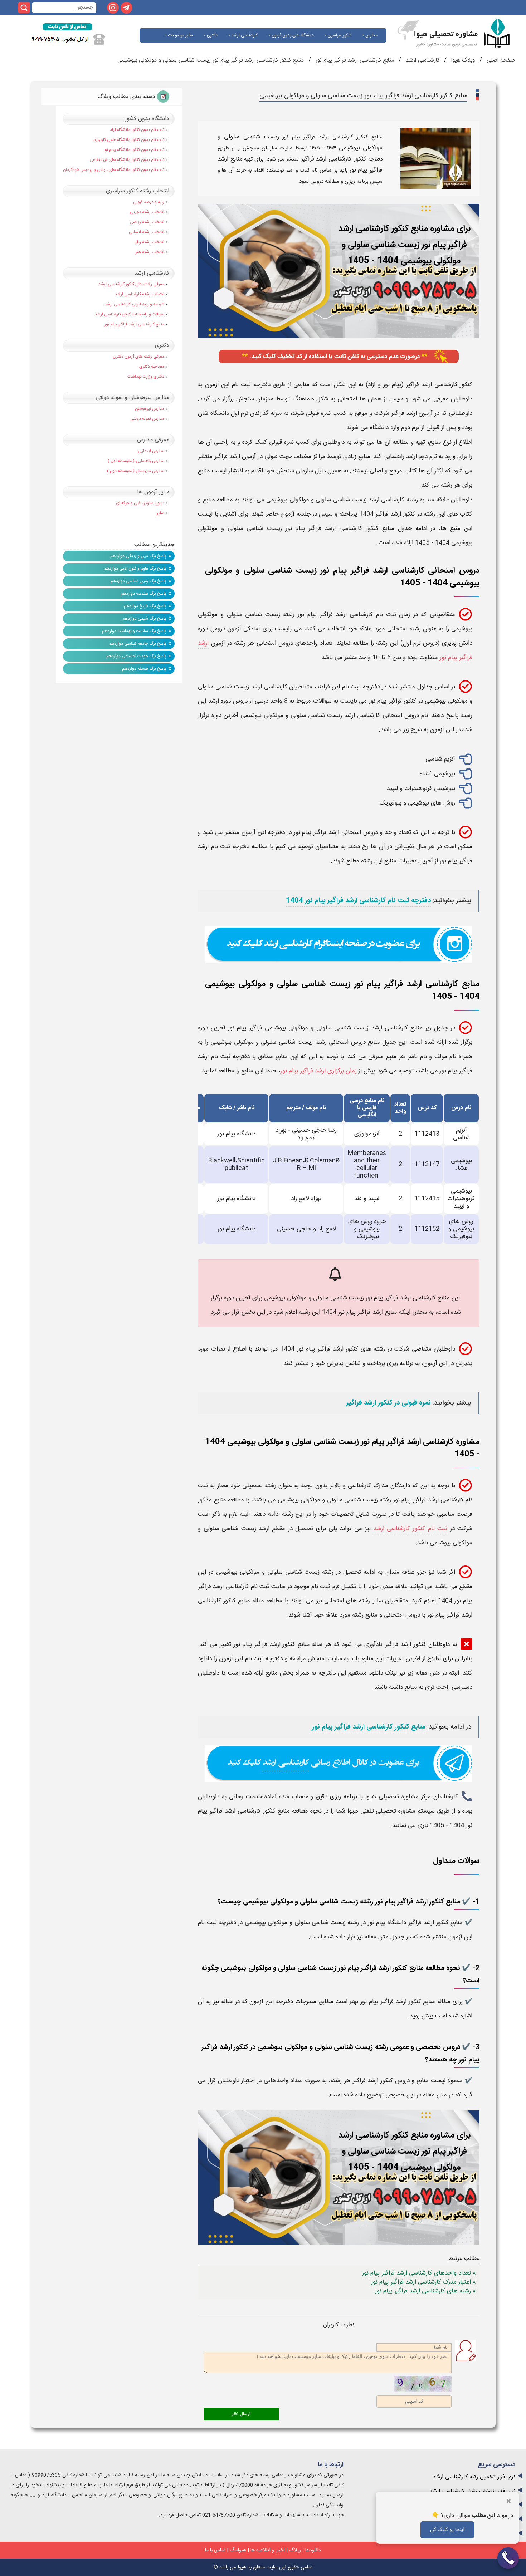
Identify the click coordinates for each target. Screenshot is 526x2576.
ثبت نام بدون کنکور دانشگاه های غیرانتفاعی (127, 160)
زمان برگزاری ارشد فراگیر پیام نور (319, 1071)
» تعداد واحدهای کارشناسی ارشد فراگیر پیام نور (419, 2273)
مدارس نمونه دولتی (147, 419)
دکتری (212, 35)
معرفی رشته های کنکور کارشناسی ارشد (131, 284)
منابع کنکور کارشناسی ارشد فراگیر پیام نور (369, 1727)
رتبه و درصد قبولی (149, 202)
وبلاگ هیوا (462, 60)
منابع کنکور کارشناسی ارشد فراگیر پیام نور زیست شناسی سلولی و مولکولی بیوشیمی (211, 60)
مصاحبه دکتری (152, 367)
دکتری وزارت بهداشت (146, 377)
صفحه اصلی (500, 60)
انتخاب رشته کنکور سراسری (138, 191)
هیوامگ (238, 2550)
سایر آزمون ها (153, 492)
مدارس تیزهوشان (150, 409)
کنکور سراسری (339, 35)
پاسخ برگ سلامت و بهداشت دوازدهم (134, 631)
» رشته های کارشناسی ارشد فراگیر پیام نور (425, 2291)
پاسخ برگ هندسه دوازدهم (143, 594)
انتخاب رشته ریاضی (147, 222)
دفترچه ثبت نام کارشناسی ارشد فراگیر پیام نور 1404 (358, 901)
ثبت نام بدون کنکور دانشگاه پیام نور (134, 150)
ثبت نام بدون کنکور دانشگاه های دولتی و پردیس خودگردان (114, 170)
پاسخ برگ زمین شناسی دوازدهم (138, 581)
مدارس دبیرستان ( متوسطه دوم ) (136, 471)
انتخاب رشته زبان (149, 242)
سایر (160, 513)
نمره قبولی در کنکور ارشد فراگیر (388, 1403)
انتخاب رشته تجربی (147, 212)
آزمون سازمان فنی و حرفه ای (140, 503)
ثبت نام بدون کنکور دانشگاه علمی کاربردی (129, 140)
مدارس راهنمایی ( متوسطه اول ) (136, 461)
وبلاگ (295, 2550)
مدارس (371, 35)
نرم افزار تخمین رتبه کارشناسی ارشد (474, 2477)
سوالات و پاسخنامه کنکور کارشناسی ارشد (130, 314)
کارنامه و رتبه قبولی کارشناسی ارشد (134, 304)
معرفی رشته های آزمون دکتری (138, 357)
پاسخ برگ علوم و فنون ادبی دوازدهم (135, 569)
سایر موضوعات (180, 35)
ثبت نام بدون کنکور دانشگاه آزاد (137, 130)
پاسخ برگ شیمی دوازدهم (144, 619)
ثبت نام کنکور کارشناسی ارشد (411, 1529)
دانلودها (313, 2550)
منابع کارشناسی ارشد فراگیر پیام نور (354, 60)
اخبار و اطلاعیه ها (268, 2550)
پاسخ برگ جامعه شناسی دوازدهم (138, 644)
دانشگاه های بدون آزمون (292, 35)
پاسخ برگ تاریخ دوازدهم (145, 606)
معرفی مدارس (153, 440)
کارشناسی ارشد (244, 35)
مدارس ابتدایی (151, 451)
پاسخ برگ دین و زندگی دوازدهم (138, 556)
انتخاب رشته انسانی (147, 232)
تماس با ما (215, 2550)
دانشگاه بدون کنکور (147, 119)
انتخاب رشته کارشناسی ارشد (140, 294)
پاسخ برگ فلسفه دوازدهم (144, 669)
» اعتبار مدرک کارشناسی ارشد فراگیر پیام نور (423, 2282)
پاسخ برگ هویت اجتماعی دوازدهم (136, 656)
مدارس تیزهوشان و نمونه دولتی (132, 398)
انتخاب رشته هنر (150, 252)
